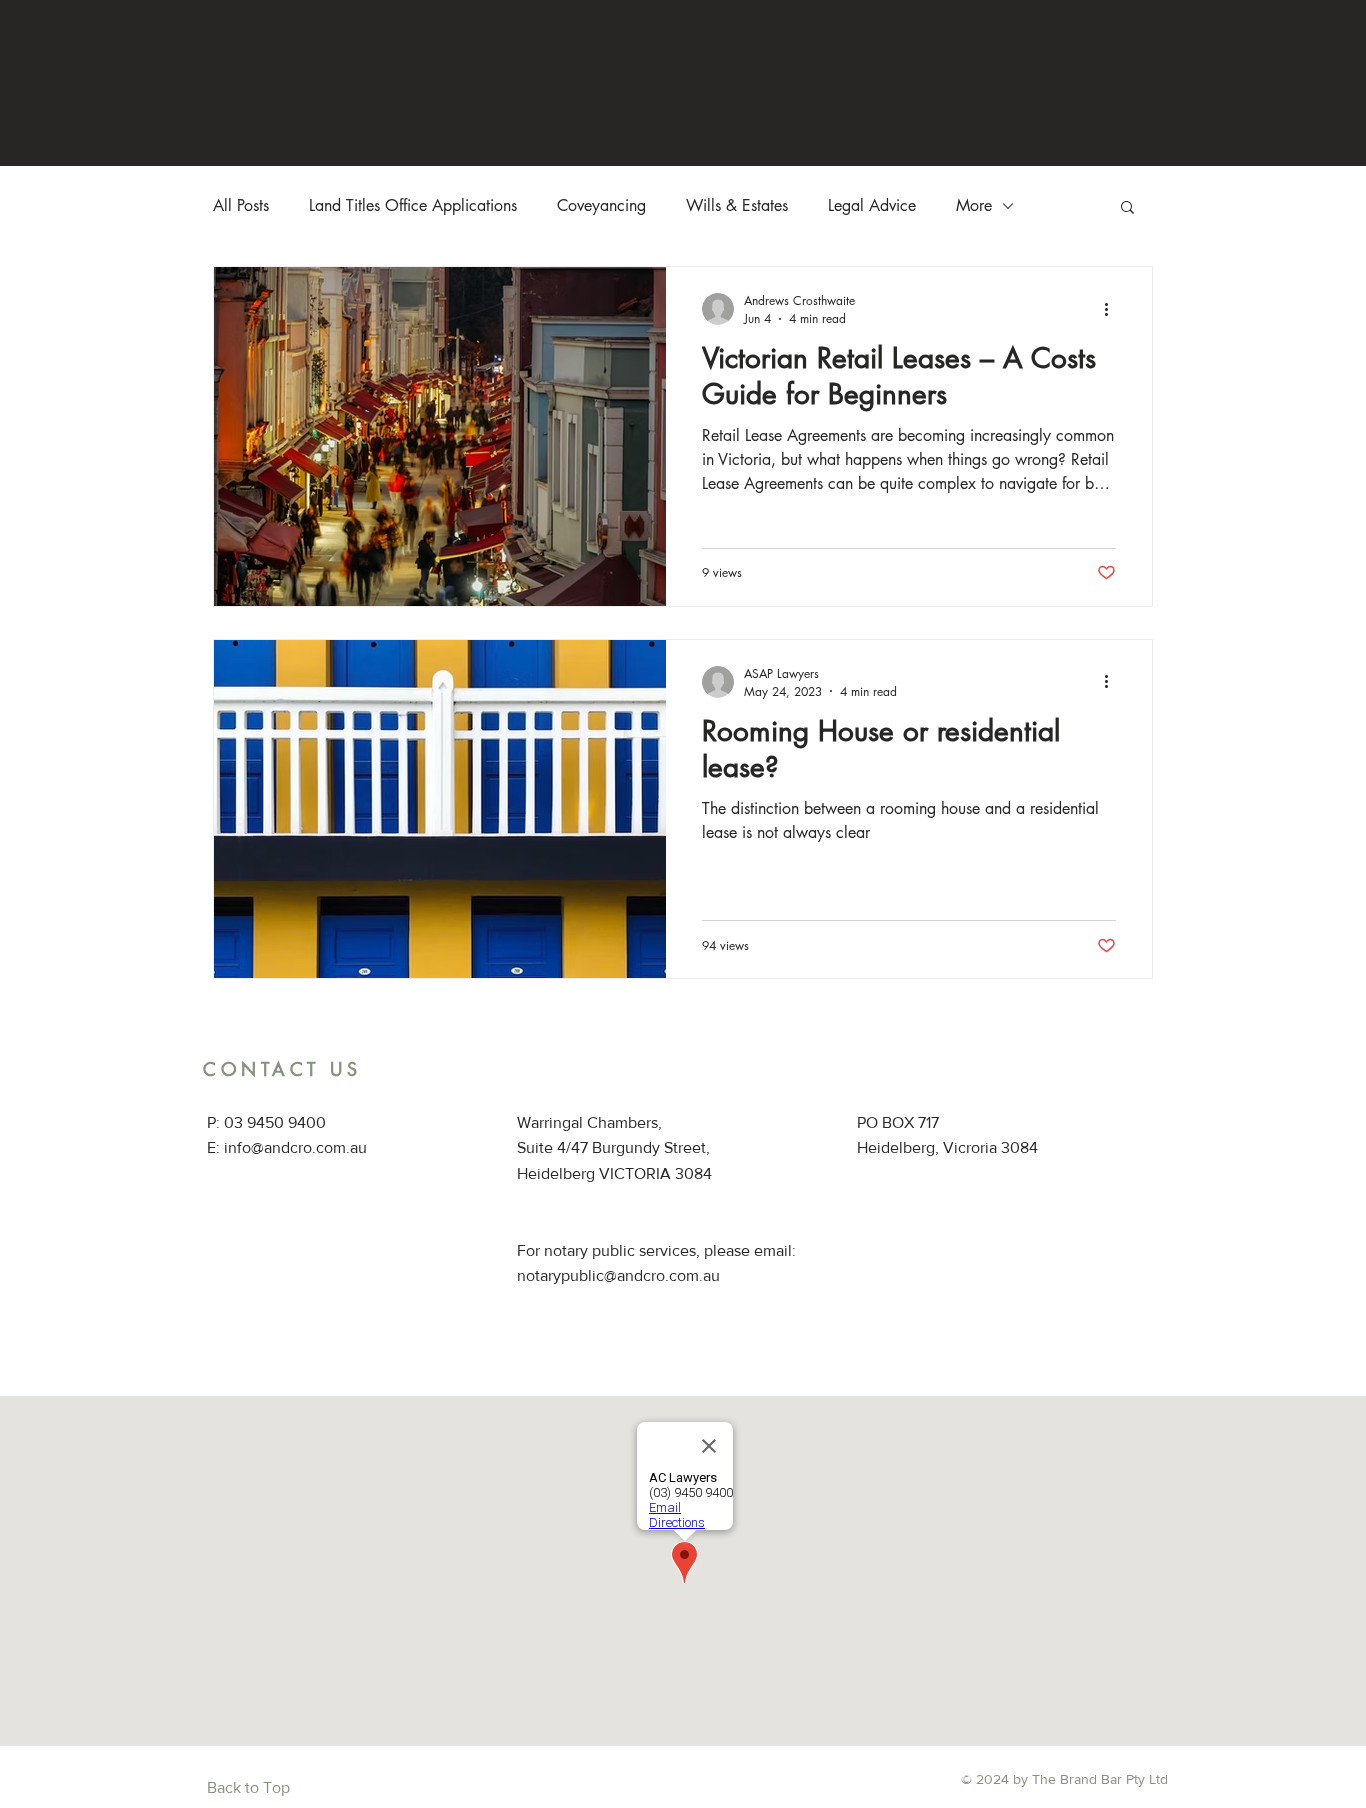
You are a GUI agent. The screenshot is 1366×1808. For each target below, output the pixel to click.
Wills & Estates (737, 205)
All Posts (241, 205)
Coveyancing (601, 205)
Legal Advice (872, 205)
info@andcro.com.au (295, 1147)
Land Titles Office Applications (413, 205)
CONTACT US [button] (282, 1069)
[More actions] (1113, 309)
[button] (1127, 208)
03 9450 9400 (275, 1122)
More (974, 205)
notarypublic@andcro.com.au (618, 1275)
